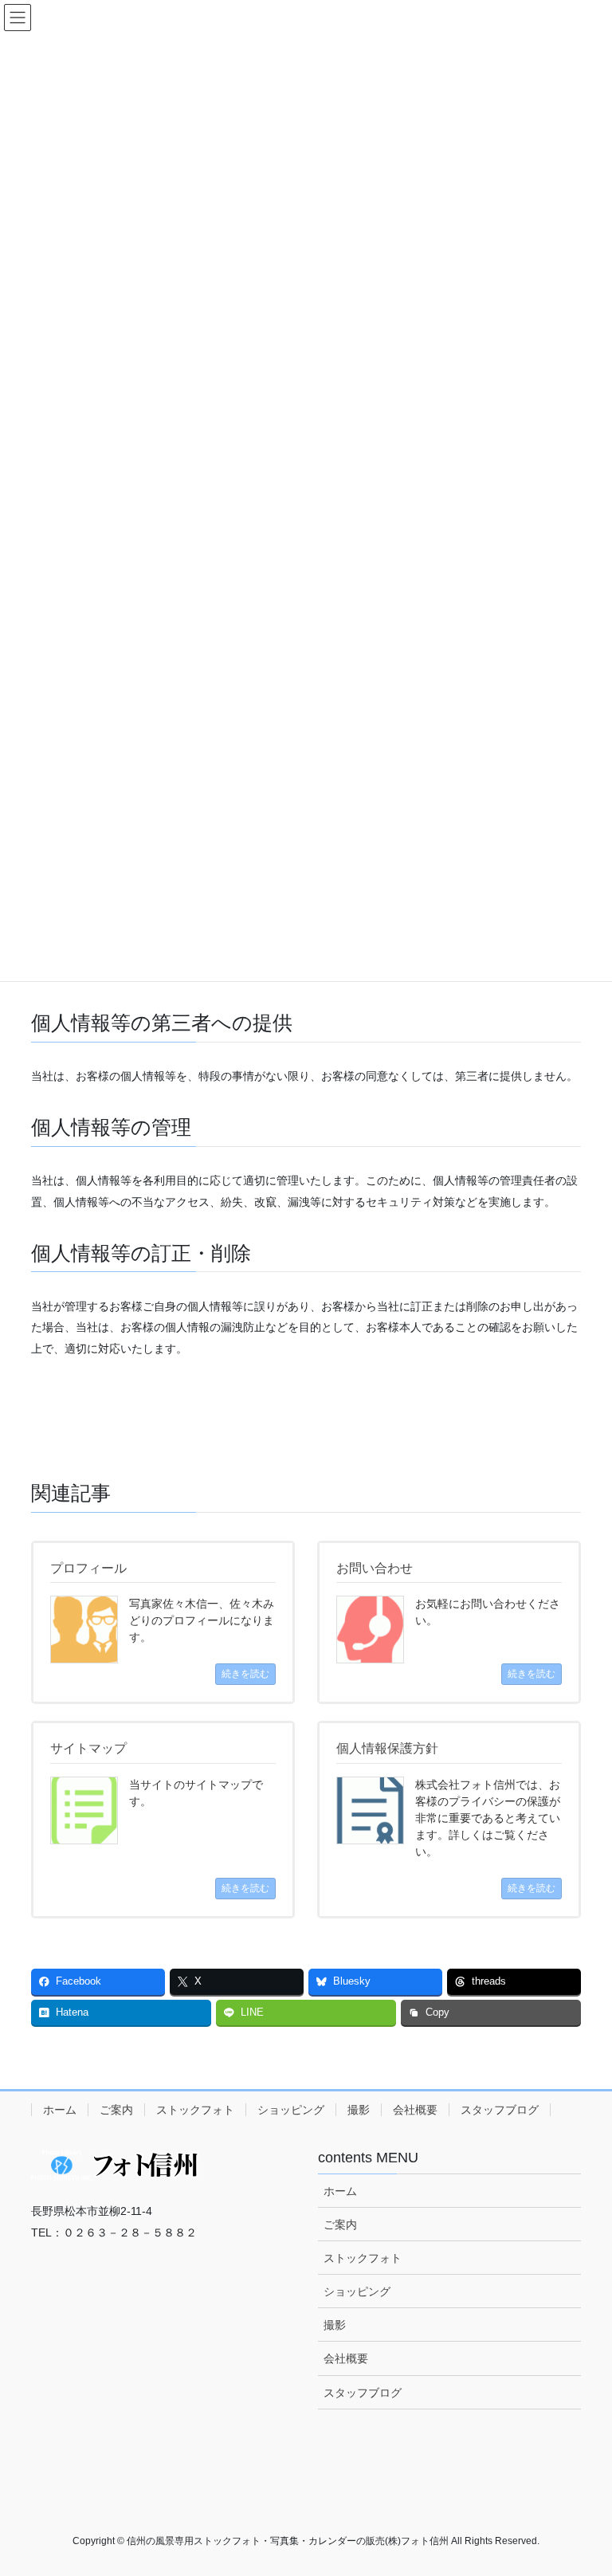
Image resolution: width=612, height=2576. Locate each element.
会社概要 (415, 2110)
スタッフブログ (500, 2110)
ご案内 (116, 2110)
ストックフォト (195, 2110)
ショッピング (291, 2110)
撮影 (359, 2110)
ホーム (60, 2110)
